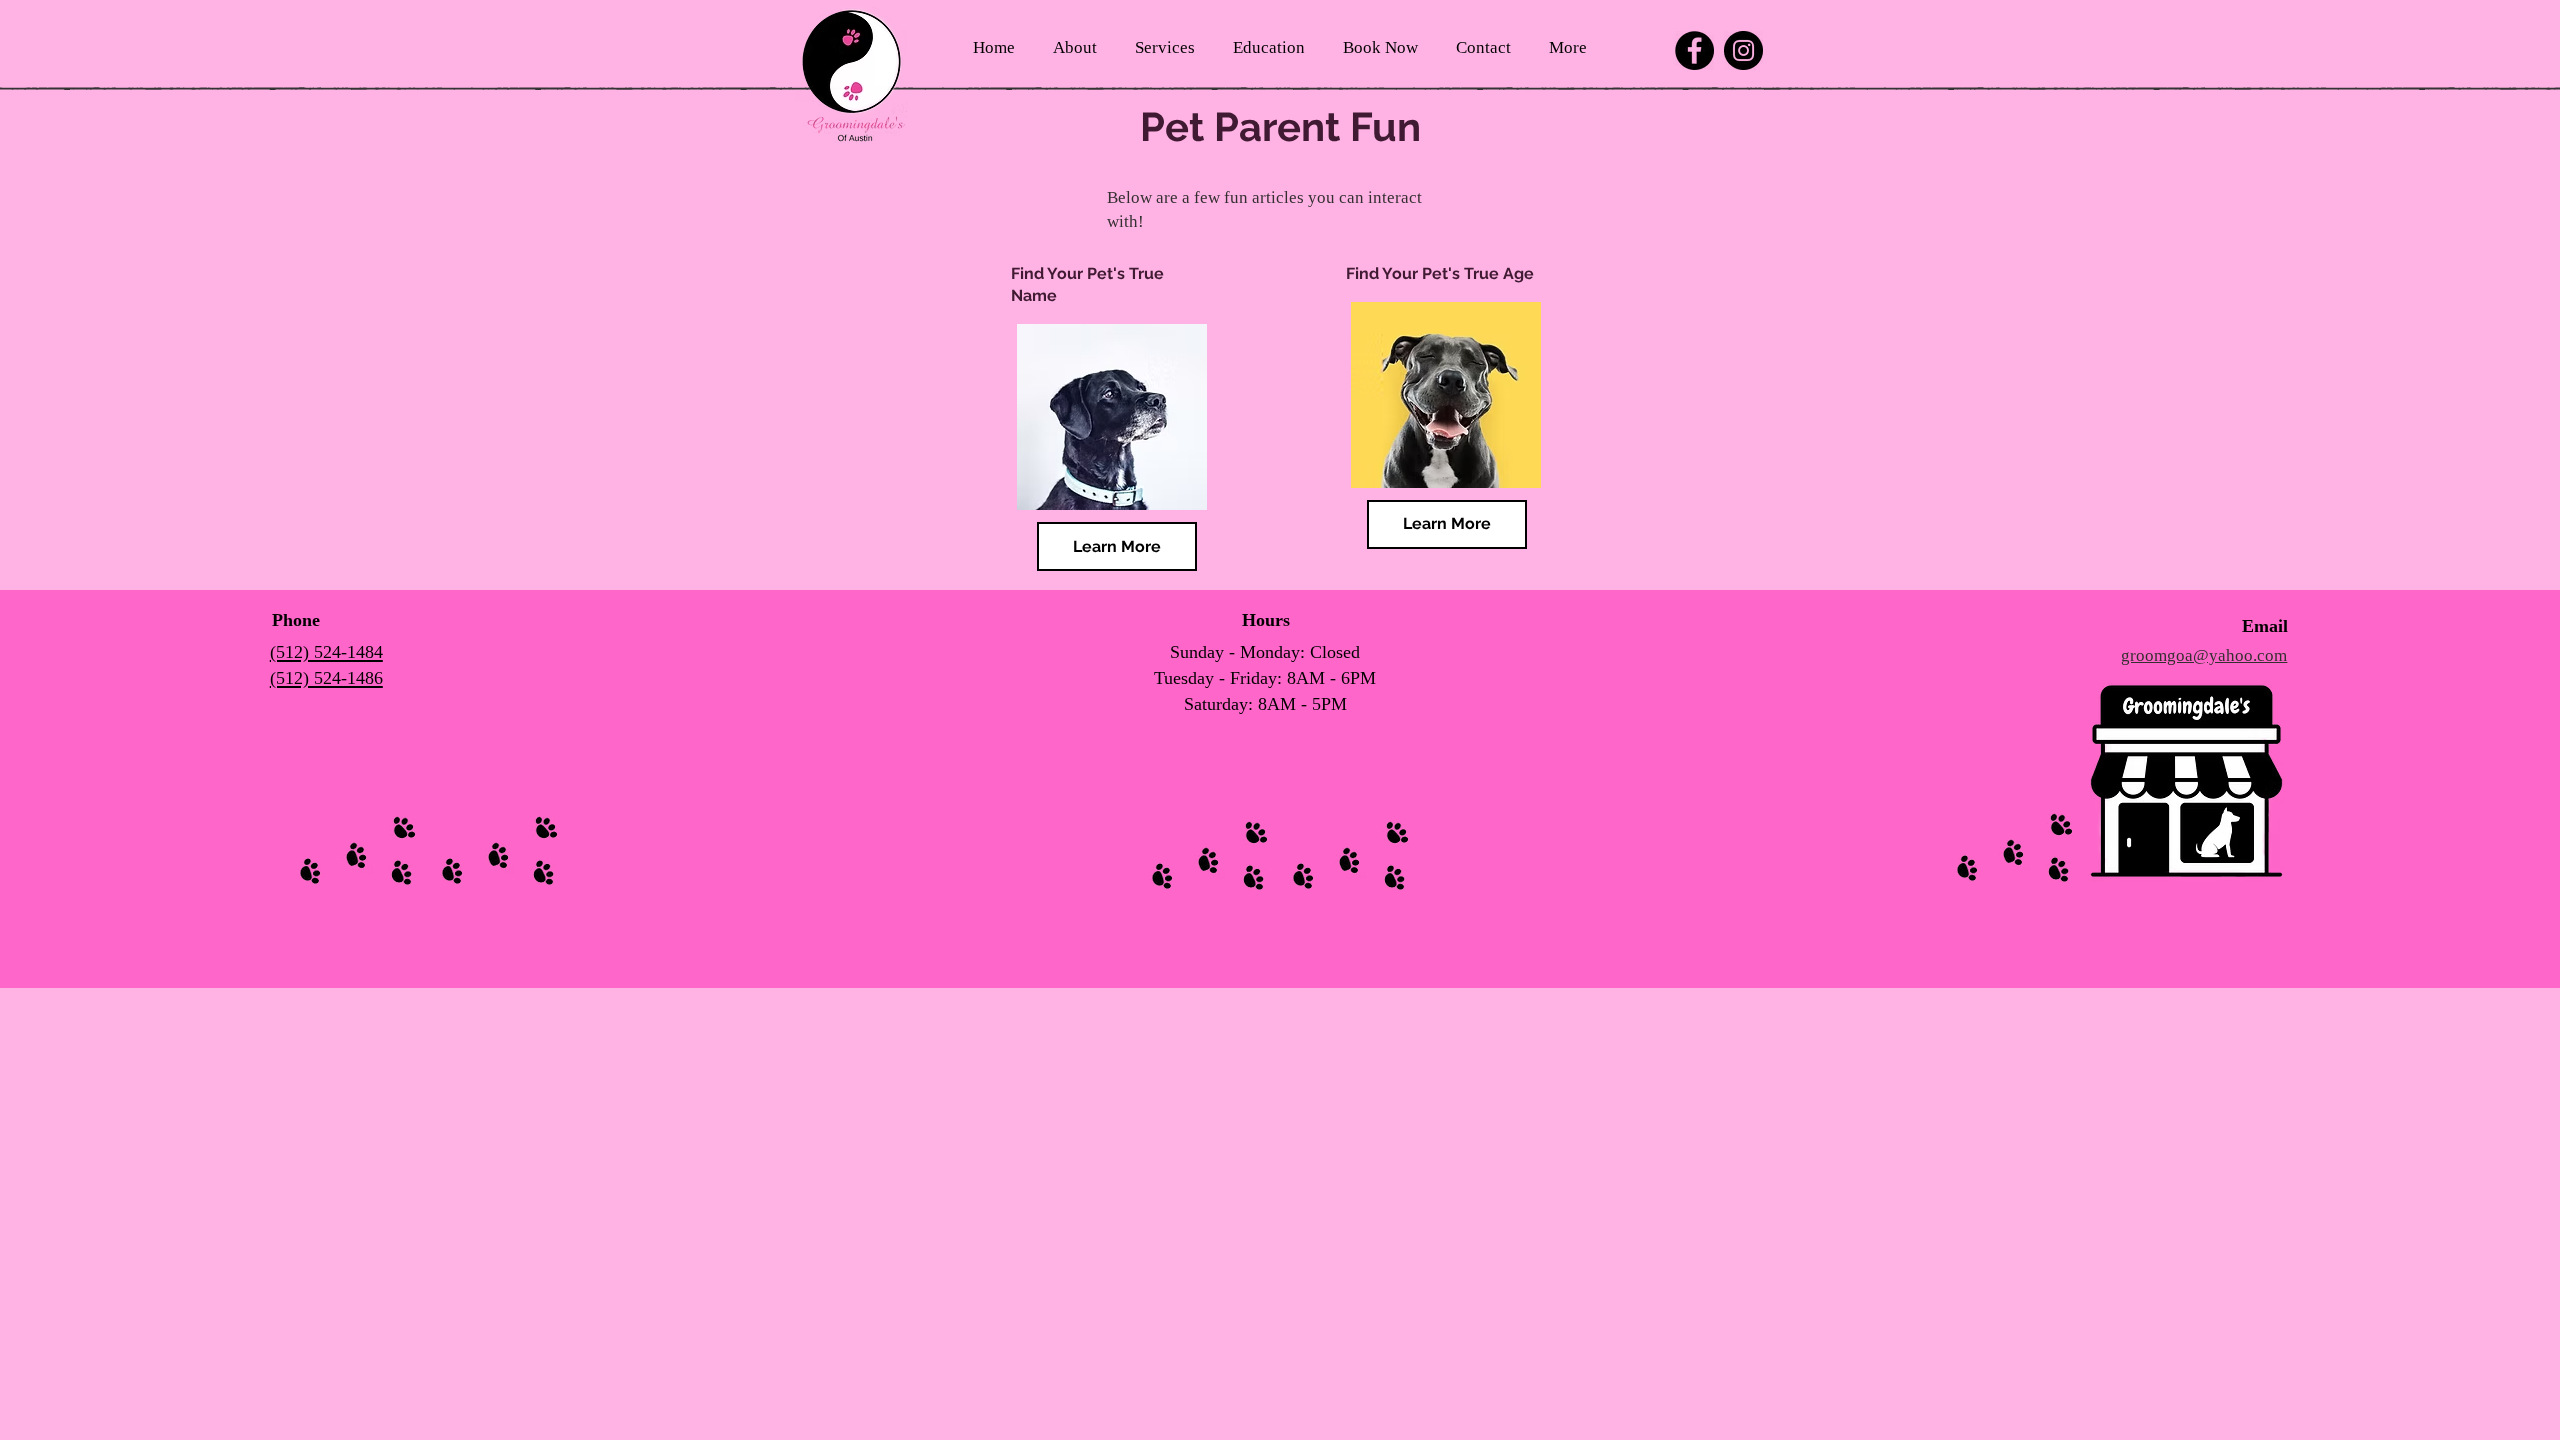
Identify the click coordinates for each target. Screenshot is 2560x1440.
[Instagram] (1743, 50)
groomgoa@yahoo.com (2204, 655)
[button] (1075, 47)
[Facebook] (1694, 50)
